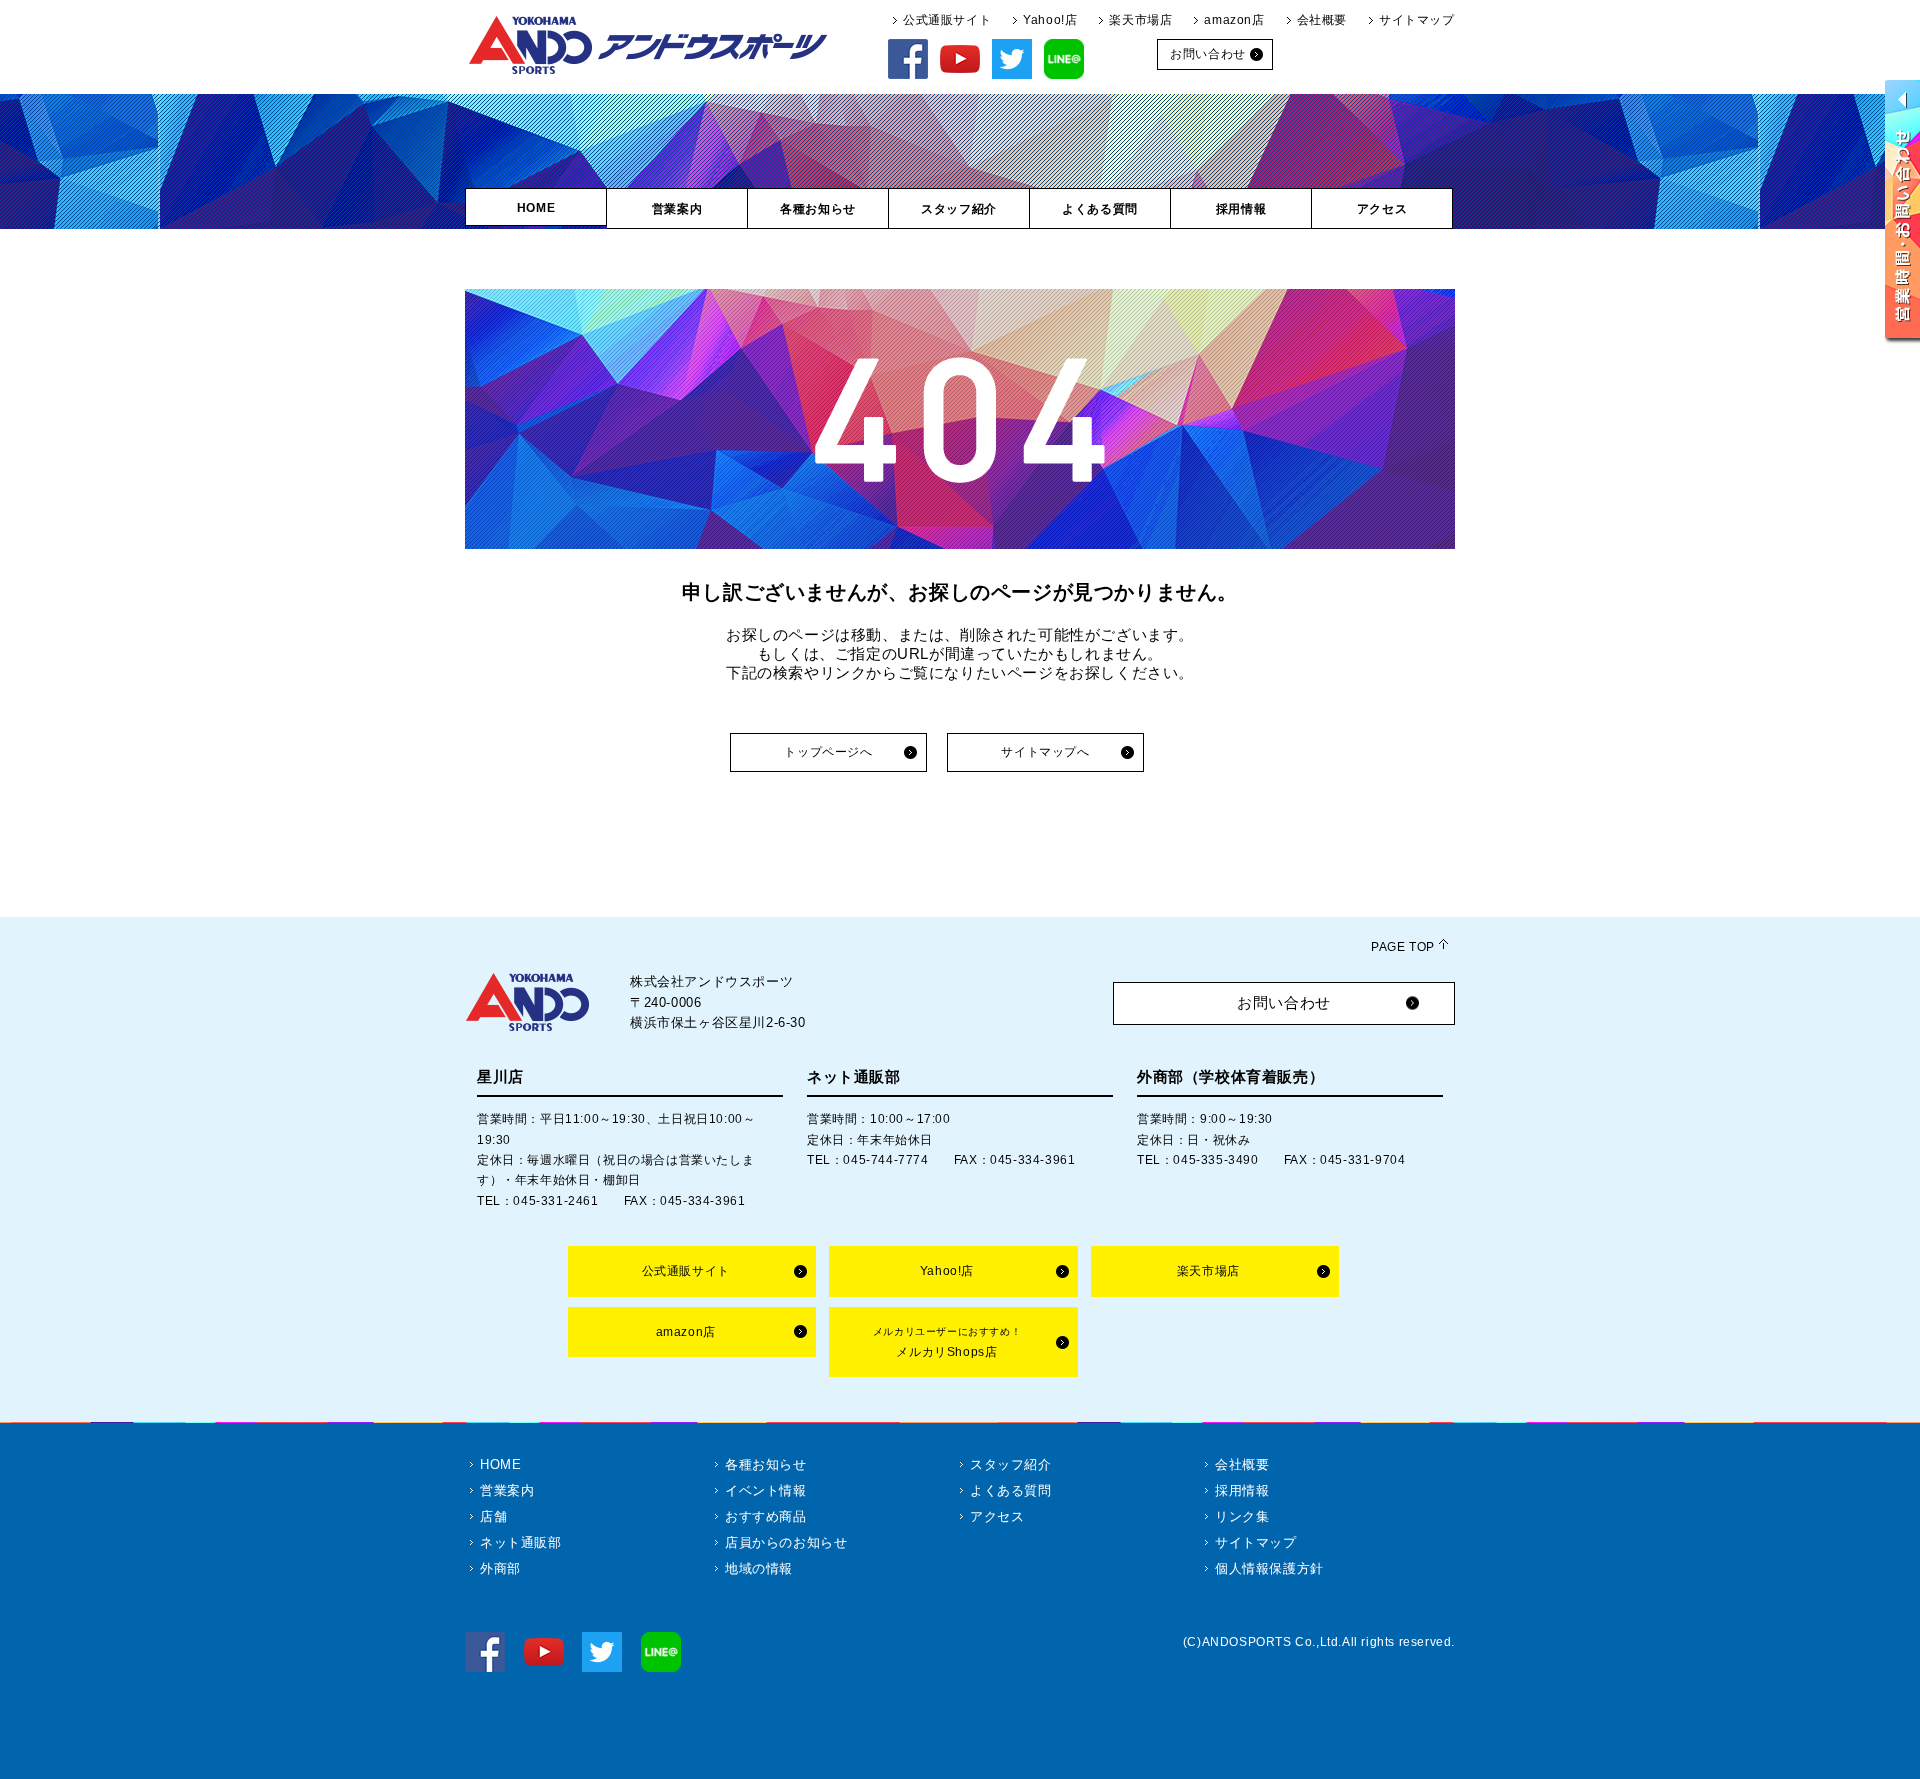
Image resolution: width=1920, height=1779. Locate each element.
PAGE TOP (1403, 947)
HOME (500, 1464)
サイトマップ (1417, 20)
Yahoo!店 (1050, 20)
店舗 (493, 1516)
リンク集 (1242, 1516)
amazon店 (1234, 20)
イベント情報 (766, 1490)
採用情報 (1242, 1490)
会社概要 (1322, 20)
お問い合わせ (1284, 1002)
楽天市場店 (1140, 20)
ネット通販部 (521, 1542)
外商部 (500, 1568)
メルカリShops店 (947, 1342)
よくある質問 (1011, 1490)
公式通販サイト (947, 20)
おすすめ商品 (766, 1516)
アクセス (997, 1516)
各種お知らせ (766, 1464)
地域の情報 (759, 1568)
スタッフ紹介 (1011, 1464)
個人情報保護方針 (1269, 1568)
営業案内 (507, 1490)
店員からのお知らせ (786, 1542)
